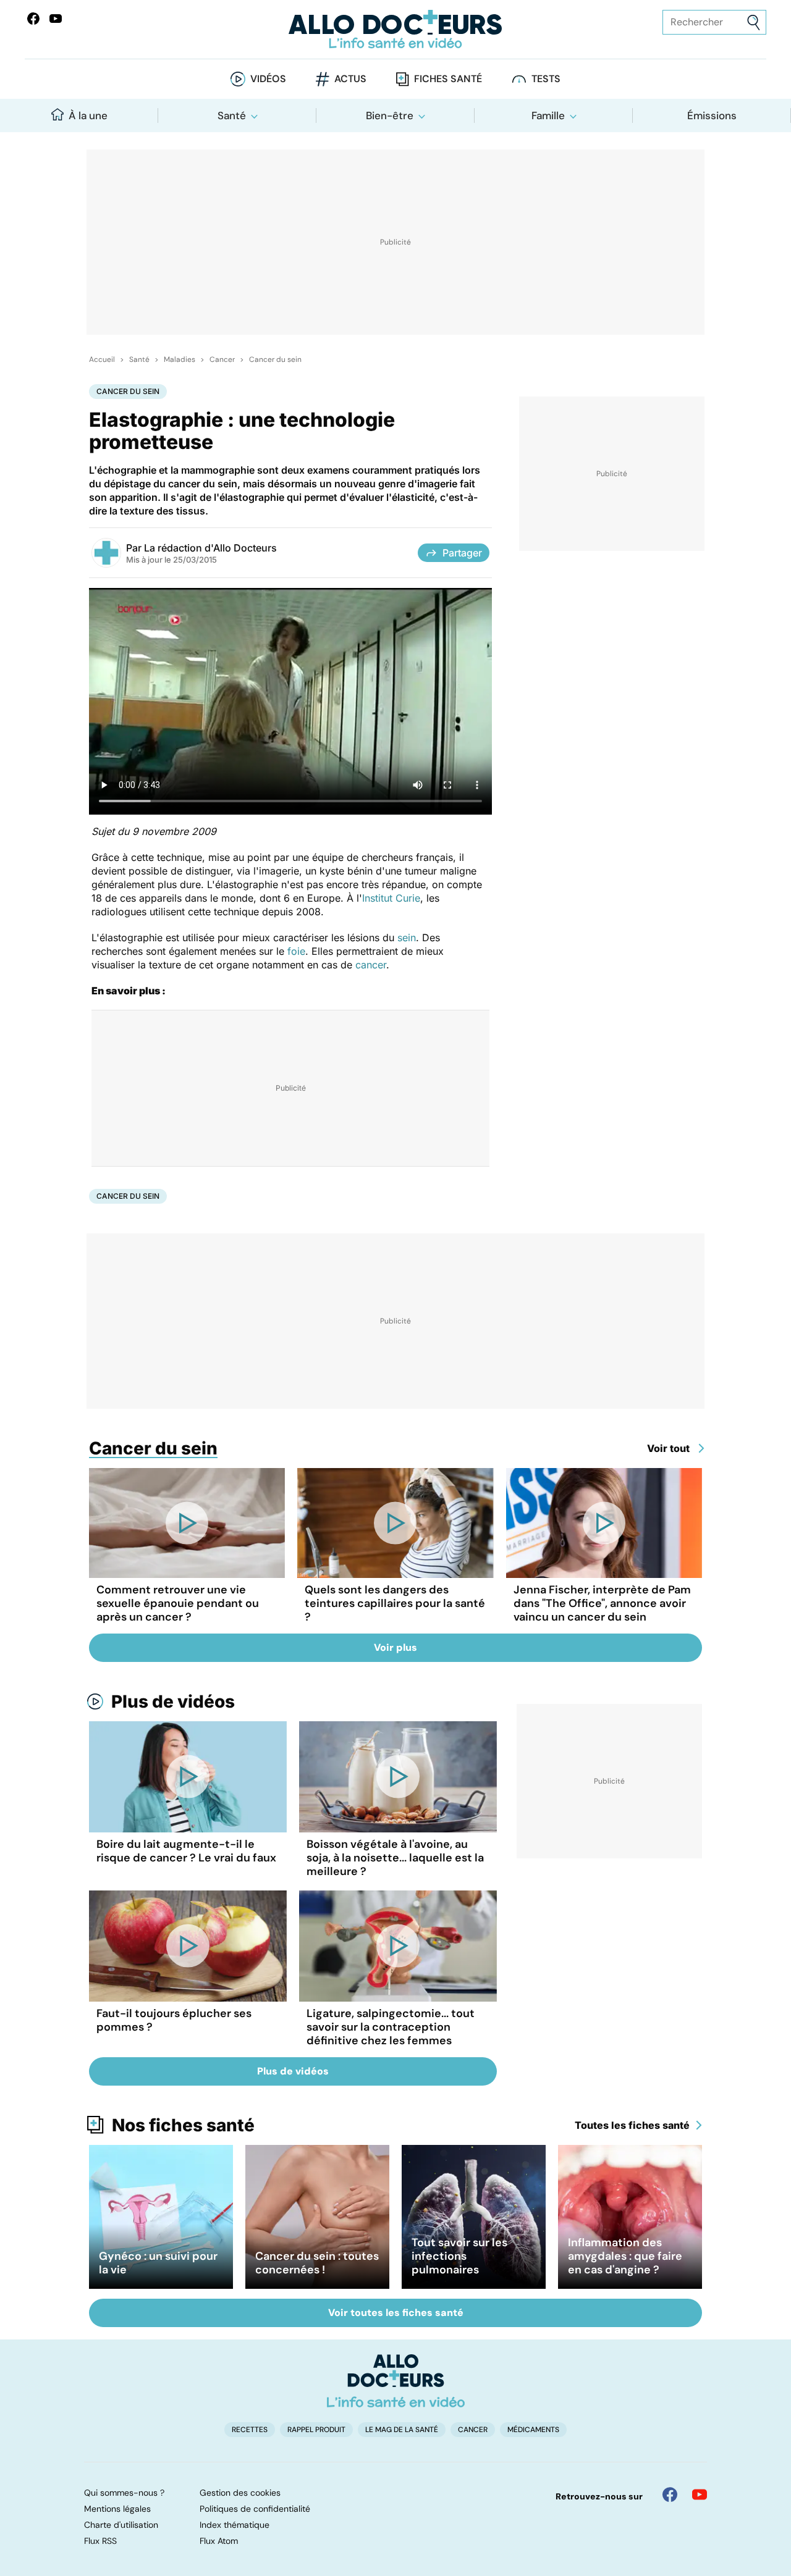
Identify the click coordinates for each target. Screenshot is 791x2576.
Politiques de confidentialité (255, 2509)
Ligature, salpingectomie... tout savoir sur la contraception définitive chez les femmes (391, 2027)
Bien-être (390, 115)
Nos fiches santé (183, 2125)
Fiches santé (448, 79)
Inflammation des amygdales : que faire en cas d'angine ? (625, 2256)
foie (296, 951)
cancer (371, 965)
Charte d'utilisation (121, 2525)
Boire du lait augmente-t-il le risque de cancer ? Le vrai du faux (186, 1851)
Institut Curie (391, 898)
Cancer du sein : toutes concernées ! (317, 2263)
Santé (232, 115)
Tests (546, 79)
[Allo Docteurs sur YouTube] (56, 19)
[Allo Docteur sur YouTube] (700, 2494)
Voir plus (395, 1647)
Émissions (712, 115)
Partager (462, 553)
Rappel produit (316, 2430)
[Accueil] (396, 2381)
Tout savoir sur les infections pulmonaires (459, 2256)
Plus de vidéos (173, 1701)
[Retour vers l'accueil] (395, 29)
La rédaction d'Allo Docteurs (210, 548)
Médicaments (533, 2430)
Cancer (222, 359)
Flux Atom (219, 2541)
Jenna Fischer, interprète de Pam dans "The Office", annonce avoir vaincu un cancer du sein (602, 1603)
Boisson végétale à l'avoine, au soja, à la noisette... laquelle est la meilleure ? (395, 1858)
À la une (88, 115)
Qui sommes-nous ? (124, 2493)
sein (407, 938)
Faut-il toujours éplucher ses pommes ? (174, 2020)
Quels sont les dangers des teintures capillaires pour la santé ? (395, 1603)
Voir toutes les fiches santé (396, 2313)
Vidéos (268, 79)
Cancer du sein (275, 359)
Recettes (250, 2430)
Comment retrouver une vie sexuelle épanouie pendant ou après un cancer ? (178, 1603)
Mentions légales (117, 2509)
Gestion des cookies (240, 2493)
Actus (350, 79)
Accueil (102, 359)
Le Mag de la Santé (402, 2430)
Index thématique (235, 2525)
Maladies (180, 359)
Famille (548, 115)
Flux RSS (100, 2541)
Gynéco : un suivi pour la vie (158, 2263)
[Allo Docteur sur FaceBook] (33, 19)
